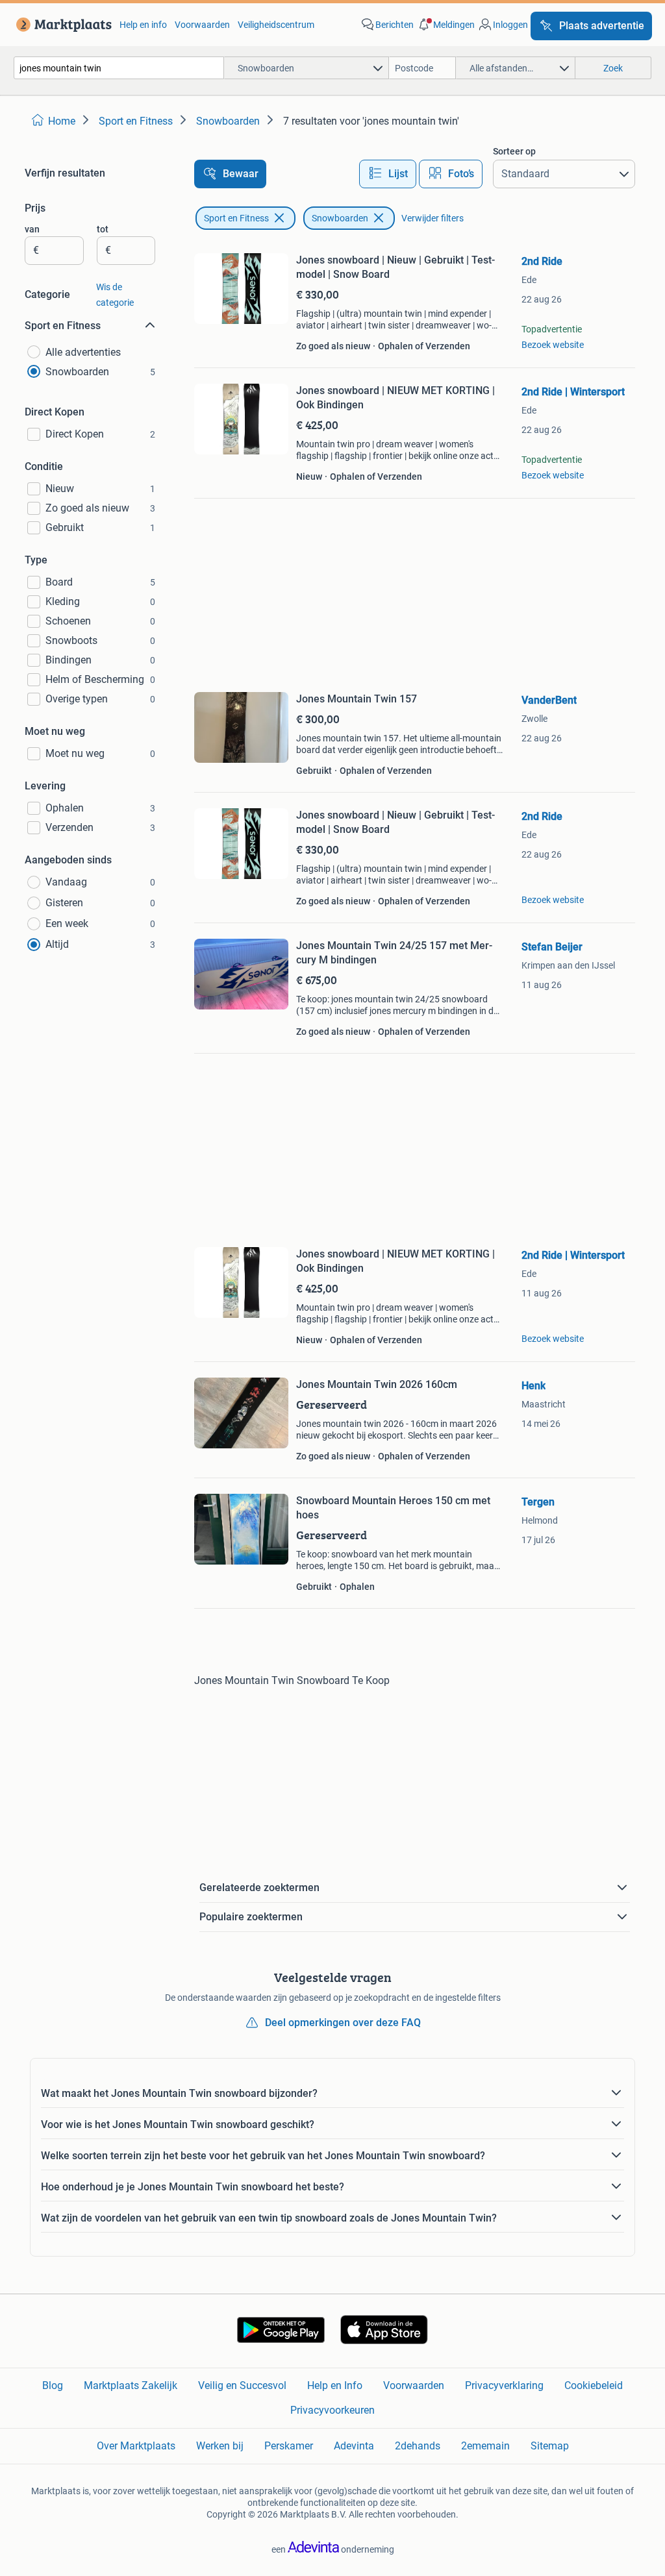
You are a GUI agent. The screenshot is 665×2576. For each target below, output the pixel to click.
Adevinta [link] (354, 2446)
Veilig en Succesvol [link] (242, 2385)
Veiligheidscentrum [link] (276, 25)
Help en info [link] (143, 25)
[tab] (388, 174)
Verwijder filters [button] (433, 218)
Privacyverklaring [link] (504, 2385)
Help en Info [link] (335, 2385)
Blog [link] (53, 2385)
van (32, 229)
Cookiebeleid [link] (594, 2385)
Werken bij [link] (220, 2446)
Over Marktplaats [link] (136, 2446)
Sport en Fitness (236, 218)
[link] (61, 25)
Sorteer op (514, 151)
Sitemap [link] (550, 2446)
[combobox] (119, 68)
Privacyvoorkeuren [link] (332, 2410)
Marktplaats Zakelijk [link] (131, 2385)
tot (103, 229)
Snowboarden (340, 218)
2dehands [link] (418, 2446)
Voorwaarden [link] (202, 25)
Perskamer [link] (289, 2446)
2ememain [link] (485, 2446)
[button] (445, 25)
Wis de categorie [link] (115, 295)
